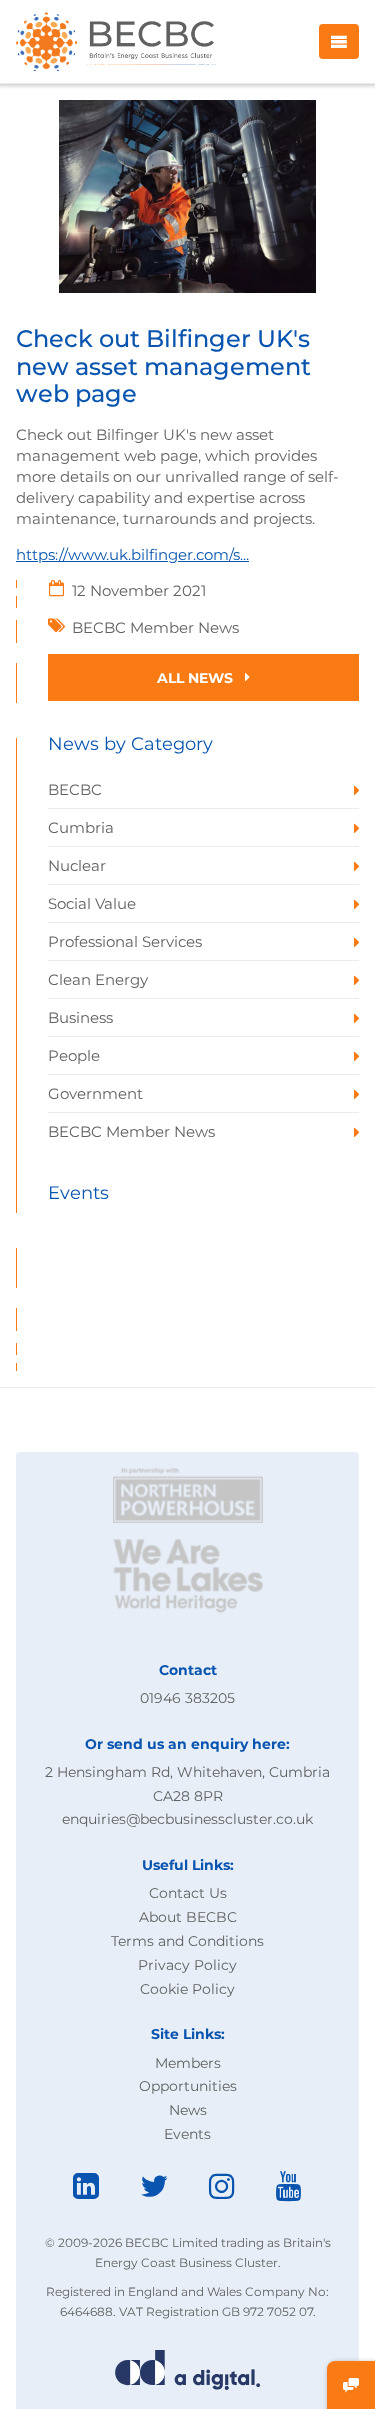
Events (187, 2134)
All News (197, 678)
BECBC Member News (155, 627)
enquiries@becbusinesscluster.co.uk (187, 1819)
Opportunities (188, 2086)
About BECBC (188, 1917)
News (188, 2110)
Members (188, 2063)
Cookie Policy (187, 1989)
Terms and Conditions (187, 1941)
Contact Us (188, 1893)
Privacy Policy (187, 1965)
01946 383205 (187, 1698)
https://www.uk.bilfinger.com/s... (132, 554)
